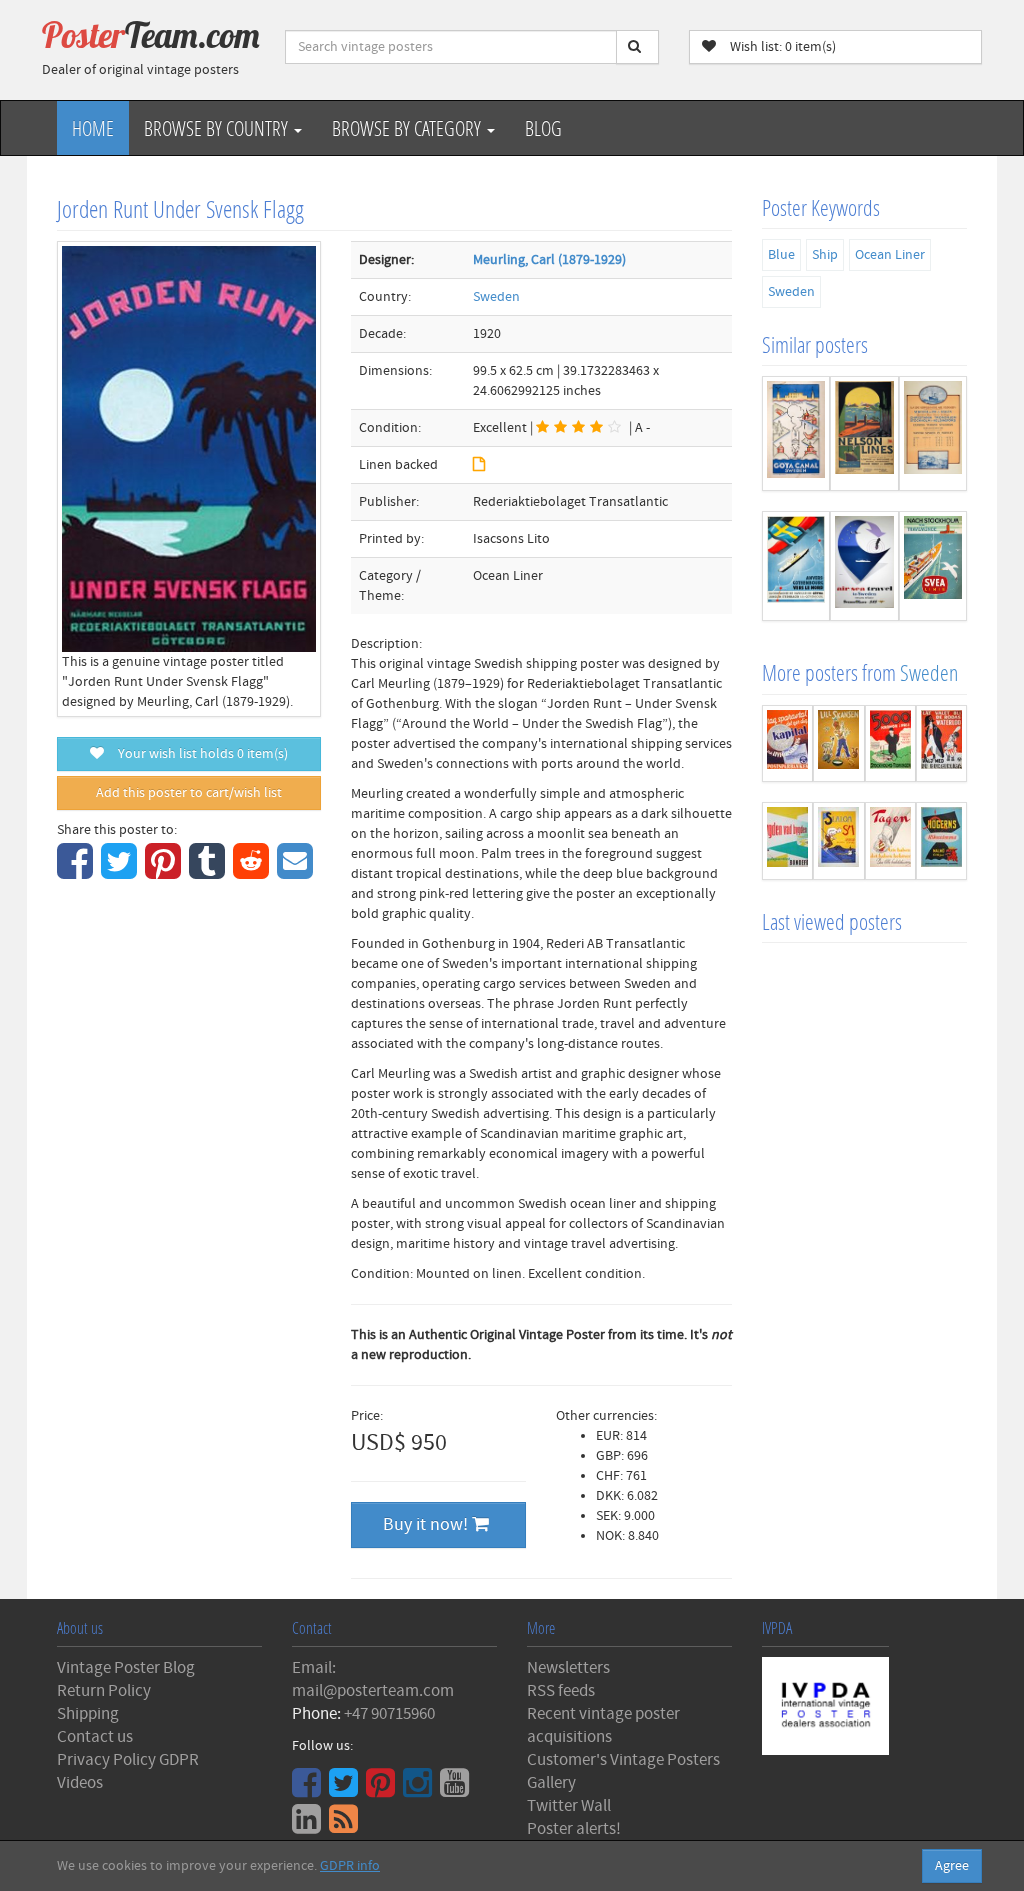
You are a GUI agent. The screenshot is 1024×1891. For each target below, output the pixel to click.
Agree (952, 1866)
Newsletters (568, 1668)
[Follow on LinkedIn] (309, 1826)
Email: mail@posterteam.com (373, 1679)
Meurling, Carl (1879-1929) (549, 260)
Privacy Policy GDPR (128, 1760)
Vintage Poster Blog (126, 1668)
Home (93, 128)
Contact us (95, 1737)
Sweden (496, 297)
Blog (543, 128)
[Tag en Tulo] (890, 841)
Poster (151, 35)
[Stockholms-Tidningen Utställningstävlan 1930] (890, 744)
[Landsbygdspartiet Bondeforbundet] (787, 841)
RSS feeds (561, 1691)
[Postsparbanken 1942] (787, 744)
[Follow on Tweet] (346, 1790)
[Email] (297, 872)
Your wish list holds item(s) (198, 754)
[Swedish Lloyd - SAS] (864, 566)
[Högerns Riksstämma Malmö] (941, 841)
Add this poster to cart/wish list (189, 793)
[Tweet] (121, 872)
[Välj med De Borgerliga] (941, 744)
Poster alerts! (574, 1829)
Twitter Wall (569, 1806)
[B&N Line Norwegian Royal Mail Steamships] (933, 433)
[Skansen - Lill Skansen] (838, 744)
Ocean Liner (890, 255)
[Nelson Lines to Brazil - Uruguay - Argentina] (864, 433)
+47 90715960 (389, 1714)
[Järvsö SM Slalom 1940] (838, 841)
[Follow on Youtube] (457, 1790)
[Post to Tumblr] (209, 872)
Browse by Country (218, 128)
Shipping (88, 1714)
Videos (80, 1783)
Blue (781, 255)
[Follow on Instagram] (420, 1790)
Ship (825, 255)
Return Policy (104, 1691)
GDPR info (350, 1866)
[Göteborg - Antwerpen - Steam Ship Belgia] (796, 566)
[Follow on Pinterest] (383, 1790)
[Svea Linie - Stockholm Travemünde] (933, 566)
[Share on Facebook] (77, 872)
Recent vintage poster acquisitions (603, 1725)
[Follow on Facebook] (309, 1790)
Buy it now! (427, 1524)
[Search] (637, 47)
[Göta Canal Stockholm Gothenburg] (796, 433)
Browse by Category (408, 128)
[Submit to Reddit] (253, 872)
